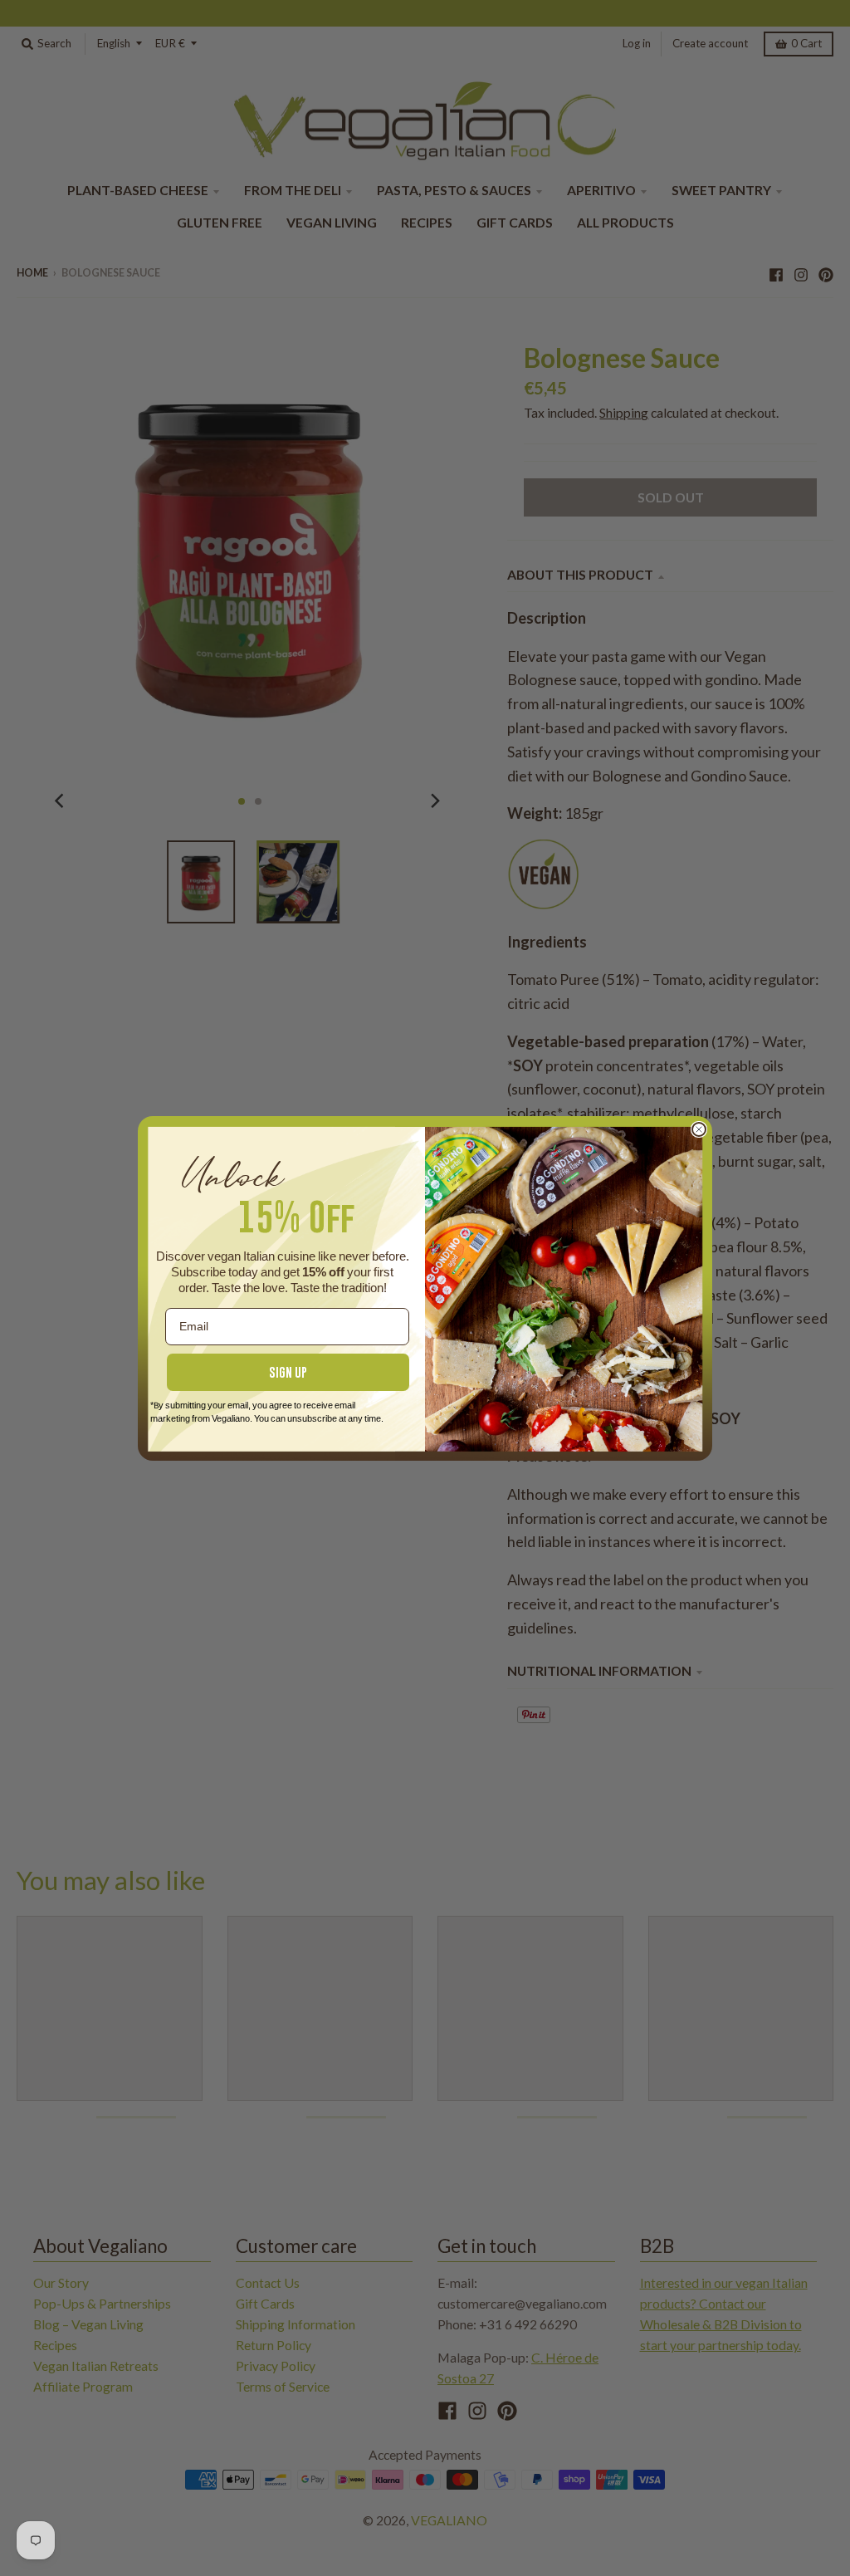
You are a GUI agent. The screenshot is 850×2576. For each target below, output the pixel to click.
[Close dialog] (699, 1129)
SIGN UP (288, 1372)
